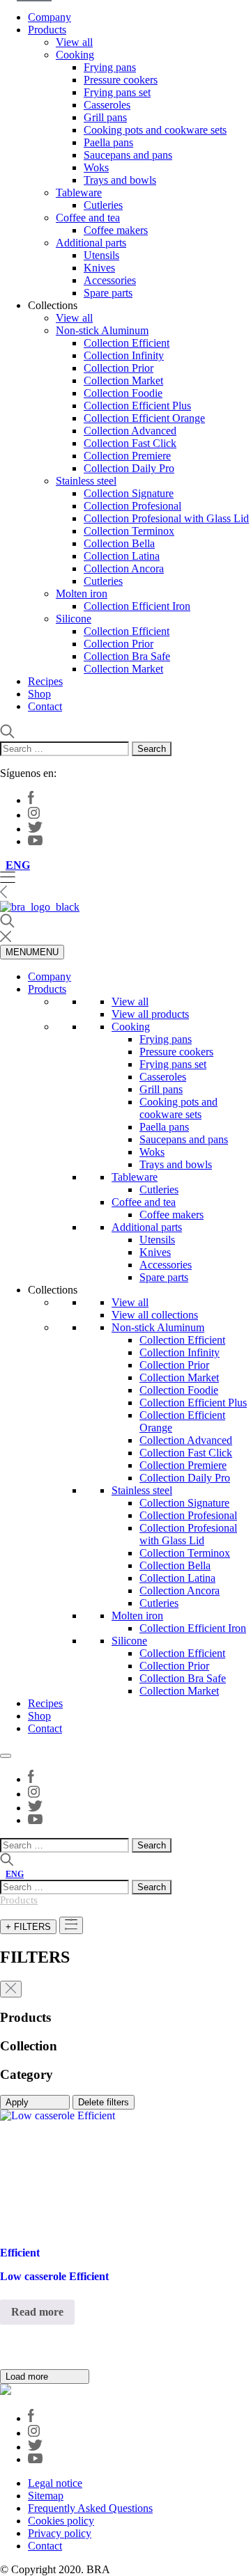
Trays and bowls (120, 180)
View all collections (155, 1315)
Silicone (74, 619)
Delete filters (104, 2102)
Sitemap (46, 2496)
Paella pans (108, 142)
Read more (37, 2312)
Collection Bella (119, 543)
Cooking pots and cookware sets (155, 130)
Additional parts (91, 243)
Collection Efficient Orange (144, 418)
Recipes (45, 681)
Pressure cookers (121, 80)
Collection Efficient (127, 343)
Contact (45, 706)
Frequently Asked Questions (90, 2508)
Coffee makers (116, 230)
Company (50, 17)
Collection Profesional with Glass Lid (166, 518)
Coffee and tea (88, 218)
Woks (96, 167)
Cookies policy (61, 2521)
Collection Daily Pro (129, 468)
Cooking (75, 55)
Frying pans (110, 67)
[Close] (6, 1756)
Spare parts (108, 293)
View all (74, 42)
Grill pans (105, 117)
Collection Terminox (129, 531)
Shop (39, 694)
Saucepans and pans (128, 155)
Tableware (79, 193)
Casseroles (107, 105)
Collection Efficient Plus (137, 406)
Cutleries (103, 205)
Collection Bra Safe (127, 656)
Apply (18, 2102)
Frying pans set (117, 92)
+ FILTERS (28, 1927)
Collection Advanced (130, 431)
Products (47, 30)
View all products (150, 1014)
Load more (28, 2377)
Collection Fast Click (130, 443)
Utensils (101, 255)
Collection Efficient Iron (137, 606)
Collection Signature (129, 493)
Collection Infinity (124, 355)
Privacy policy (60, 2533)
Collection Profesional (132, 506)
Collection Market (123, 380)
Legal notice (55, 2483)
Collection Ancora (124, 568)
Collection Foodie (123, 393)
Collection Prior (119, 368)
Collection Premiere (127, 456)
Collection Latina (122, 556)
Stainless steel (86, 481)
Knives (99, 268)
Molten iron (82, 594)
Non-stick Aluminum (102, 330)
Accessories (110, 280)
